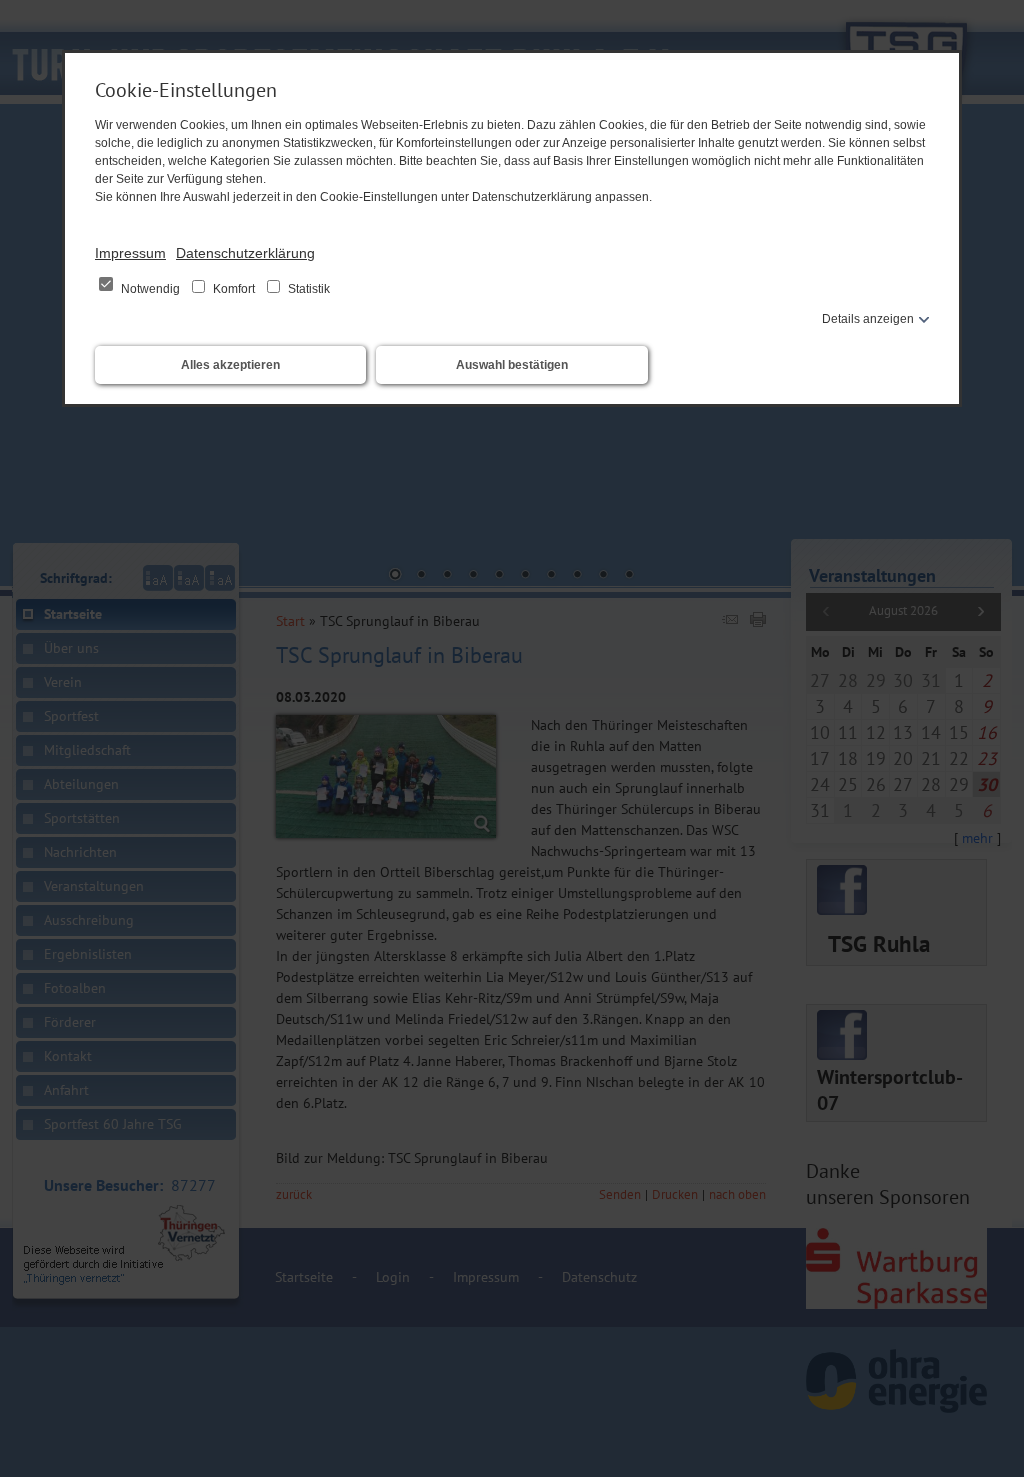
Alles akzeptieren (230, 365)
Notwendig (150, 289)
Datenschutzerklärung (245, 253)
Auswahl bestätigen (512, 365)
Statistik (307, 289)
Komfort (234, 289)
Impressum (130, 253)
